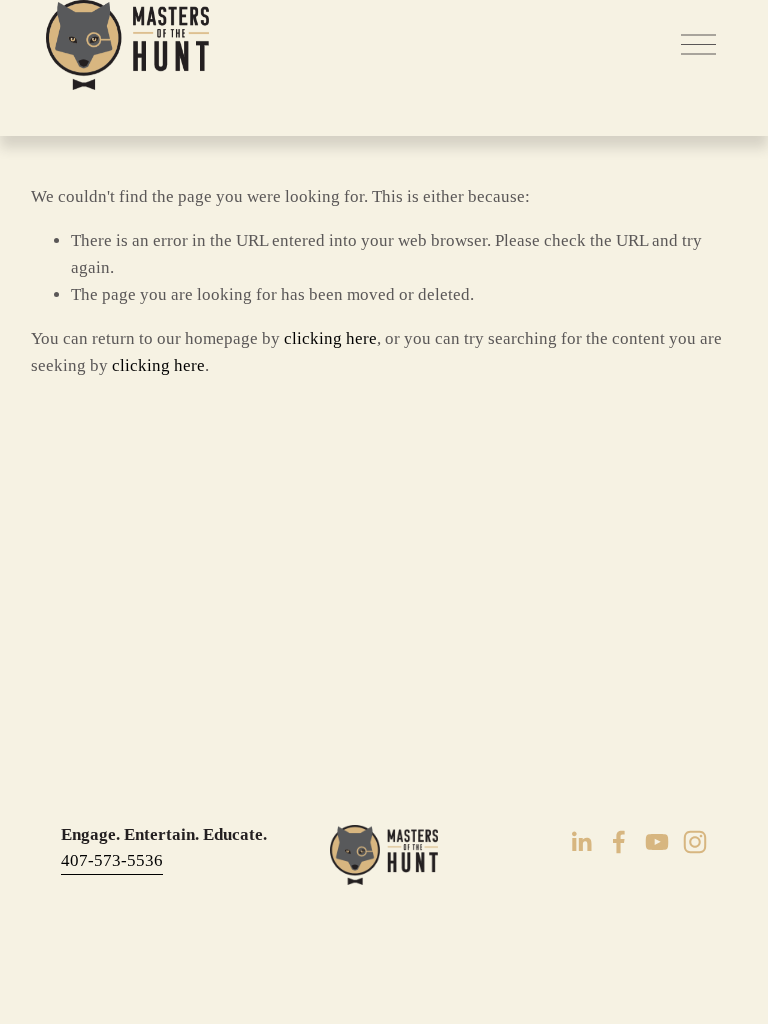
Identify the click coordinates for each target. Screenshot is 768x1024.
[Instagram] (695, 842)
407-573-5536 (112, 860)
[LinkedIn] (581, 842)
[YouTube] (657, 842)
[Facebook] (619, 842)
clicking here (330, 338)
